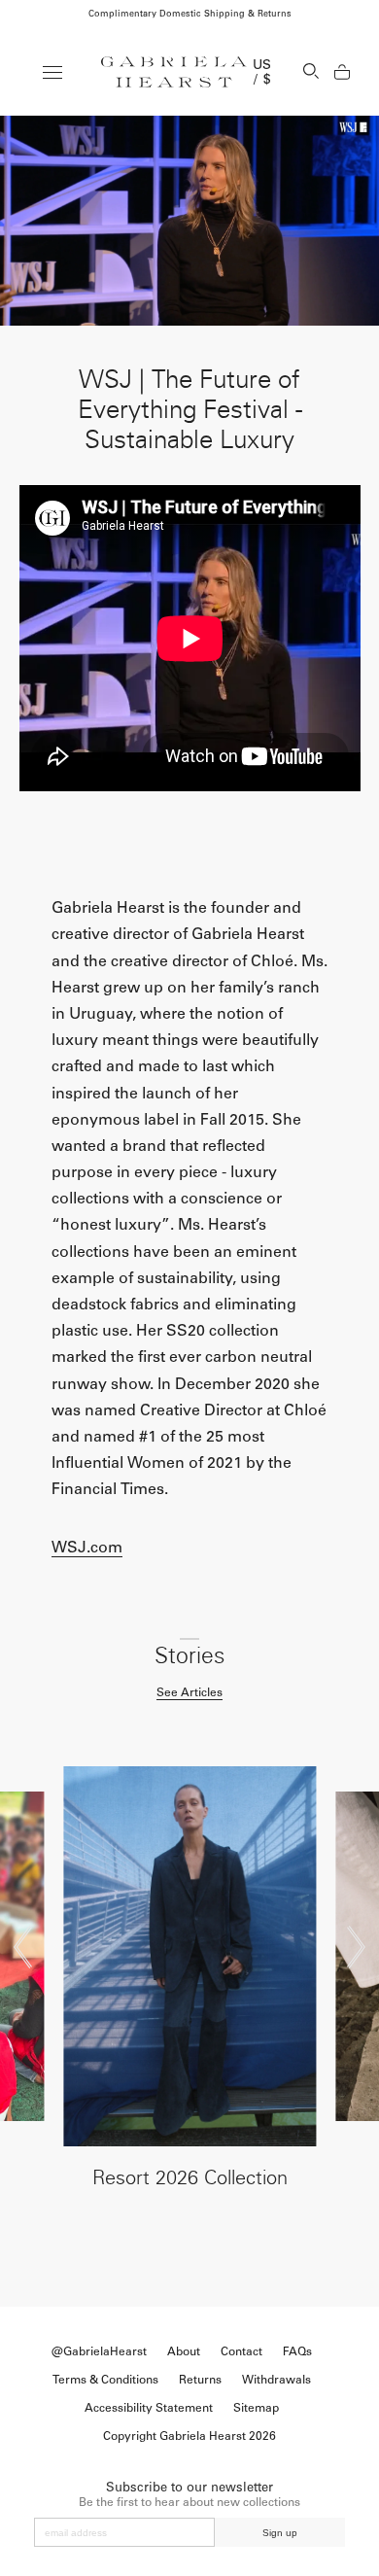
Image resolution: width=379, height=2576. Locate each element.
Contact (241, 2351)
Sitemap (256, 2408)
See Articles (189, 1692)
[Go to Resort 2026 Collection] (190, 1956)
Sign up (280, 2533)
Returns (200, 2380)
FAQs (297, 2351)
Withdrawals (276, 2380)
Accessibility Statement (149, 2408)
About (184, 2351)
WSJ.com (87, 1547)
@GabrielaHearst (99, 2351)
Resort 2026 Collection (190, 2177)
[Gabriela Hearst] (174, 72)
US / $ (262, 72)
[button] (23, 1947)
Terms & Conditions (105, 2380)
